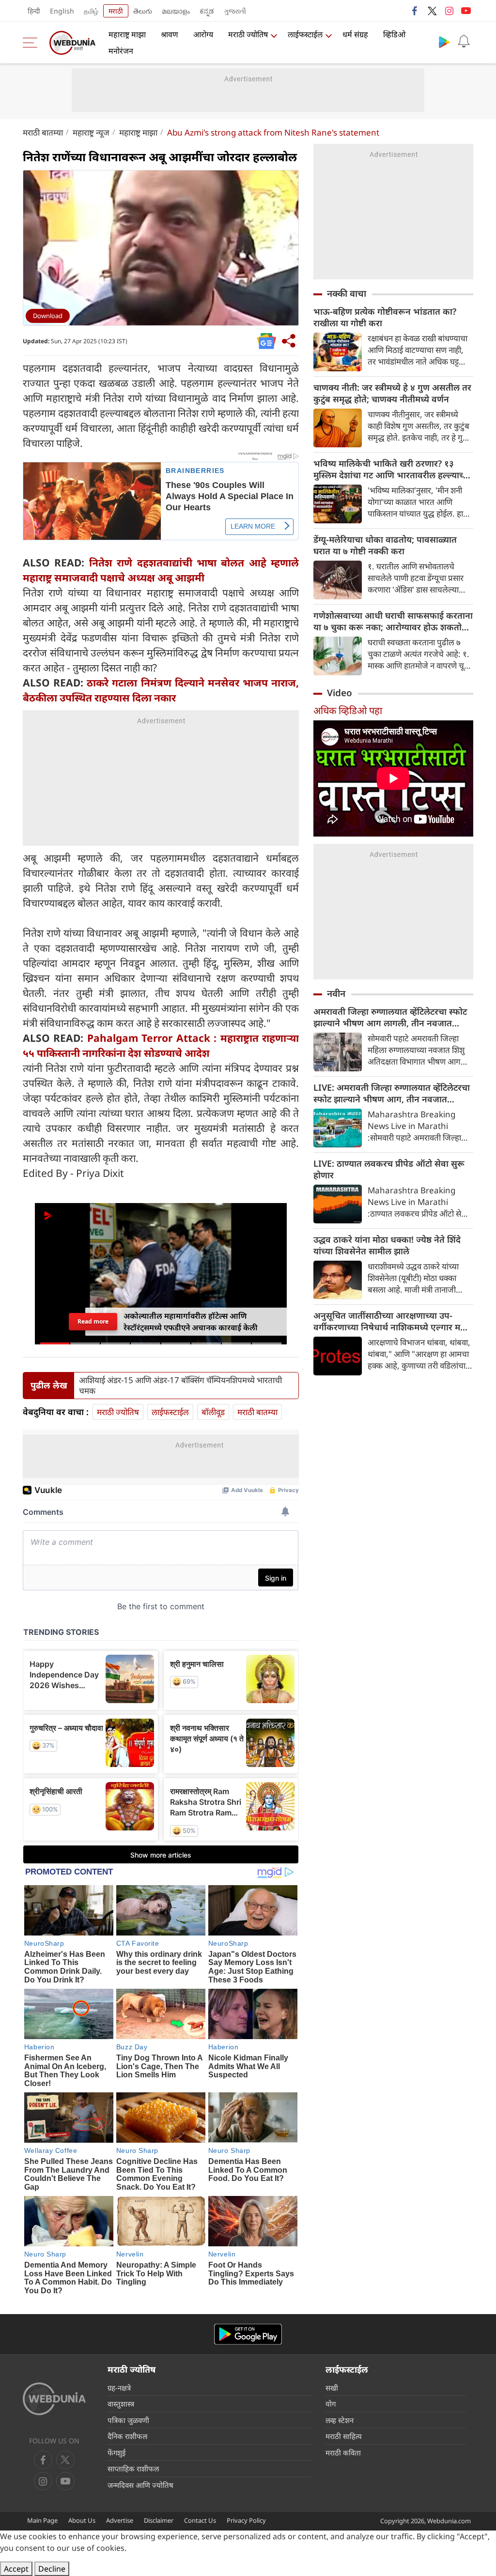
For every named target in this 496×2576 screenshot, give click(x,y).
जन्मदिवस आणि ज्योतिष (140, 2485)
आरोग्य (203, 34)
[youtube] (466, 11)
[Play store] (444, 42)
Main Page (42, 2520)
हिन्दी (34, 11)
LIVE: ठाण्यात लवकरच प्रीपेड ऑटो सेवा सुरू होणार (389, 1169)
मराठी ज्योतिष (248, 34)
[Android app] (248, 2334)
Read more (93, 1321)
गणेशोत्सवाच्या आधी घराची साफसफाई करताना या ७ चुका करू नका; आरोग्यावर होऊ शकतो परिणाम (393, 621)
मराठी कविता (343, 2453)
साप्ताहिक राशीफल (133, 2469)
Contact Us (200, 2520)
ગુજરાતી (235, 11)
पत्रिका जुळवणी (128, 2420)
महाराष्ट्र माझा (127, 34)
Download (48, 316)
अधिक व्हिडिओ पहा (348, 710)
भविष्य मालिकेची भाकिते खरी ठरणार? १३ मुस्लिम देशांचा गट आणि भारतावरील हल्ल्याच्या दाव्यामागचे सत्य (392, 469)
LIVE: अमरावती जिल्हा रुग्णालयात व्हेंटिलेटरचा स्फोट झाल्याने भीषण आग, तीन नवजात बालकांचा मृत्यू (392, 1093)
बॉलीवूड (213, 1412)
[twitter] (432, 11)
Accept (16, 2569)
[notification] (464, 42)
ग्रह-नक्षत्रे (119, 2388)
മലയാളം (176, 11)
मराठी (116, 11)
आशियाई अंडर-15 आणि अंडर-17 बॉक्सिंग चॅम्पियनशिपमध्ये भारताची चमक (180, 1386)
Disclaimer (159, 2520)
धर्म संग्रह (355, 34)
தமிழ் (91, 11)
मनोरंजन (121, 51)
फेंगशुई (116, 2453)
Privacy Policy (246, 2520)
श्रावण (170, 34)
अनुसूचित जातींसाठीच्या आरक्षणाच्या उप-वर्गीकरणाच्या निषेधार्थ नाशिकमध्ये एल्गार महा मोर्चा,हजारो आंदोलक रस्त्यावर (390, 1321)
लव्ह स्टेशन (340, 2420)
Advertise (120, 2520)
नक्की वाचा (347, 293)
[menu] (32, 43)
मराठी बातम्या (43, 132)
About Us (82, 2520)
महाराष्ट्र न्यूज (91, 132)
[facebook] (415, 11)
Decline (52, 2569)
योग (331, 2404)
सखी (332, 2388)
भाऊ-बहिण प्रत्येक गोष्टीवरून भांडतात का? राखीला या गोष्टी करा (385, 317)
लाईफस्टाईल (305, 34)
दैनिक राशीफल (127, 2436)
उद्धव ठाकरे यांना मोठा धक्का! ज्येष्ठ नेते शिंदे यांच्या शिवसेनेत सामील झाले (387, 1245)
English (62, 11)
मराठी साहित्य (344, 2436)
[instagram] (449, 11)
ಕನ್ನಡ (207, 11)
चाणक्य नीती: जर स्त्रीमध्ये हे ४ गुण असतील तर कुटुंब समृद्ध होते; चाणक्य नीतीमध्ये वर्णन (392, 393)
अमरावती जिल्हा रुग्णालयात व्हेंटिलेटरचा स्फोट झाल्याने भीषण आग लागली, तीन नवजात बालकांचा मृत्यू (390, 1017)
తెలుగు (143, 11)
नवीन (336, 993)
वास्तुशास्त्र (121, 2404)
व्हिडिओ (394, 34)
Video (340, 693)
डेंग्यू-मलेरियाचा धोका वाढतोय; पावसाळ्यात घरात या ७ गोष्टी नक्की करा (385, 545)
